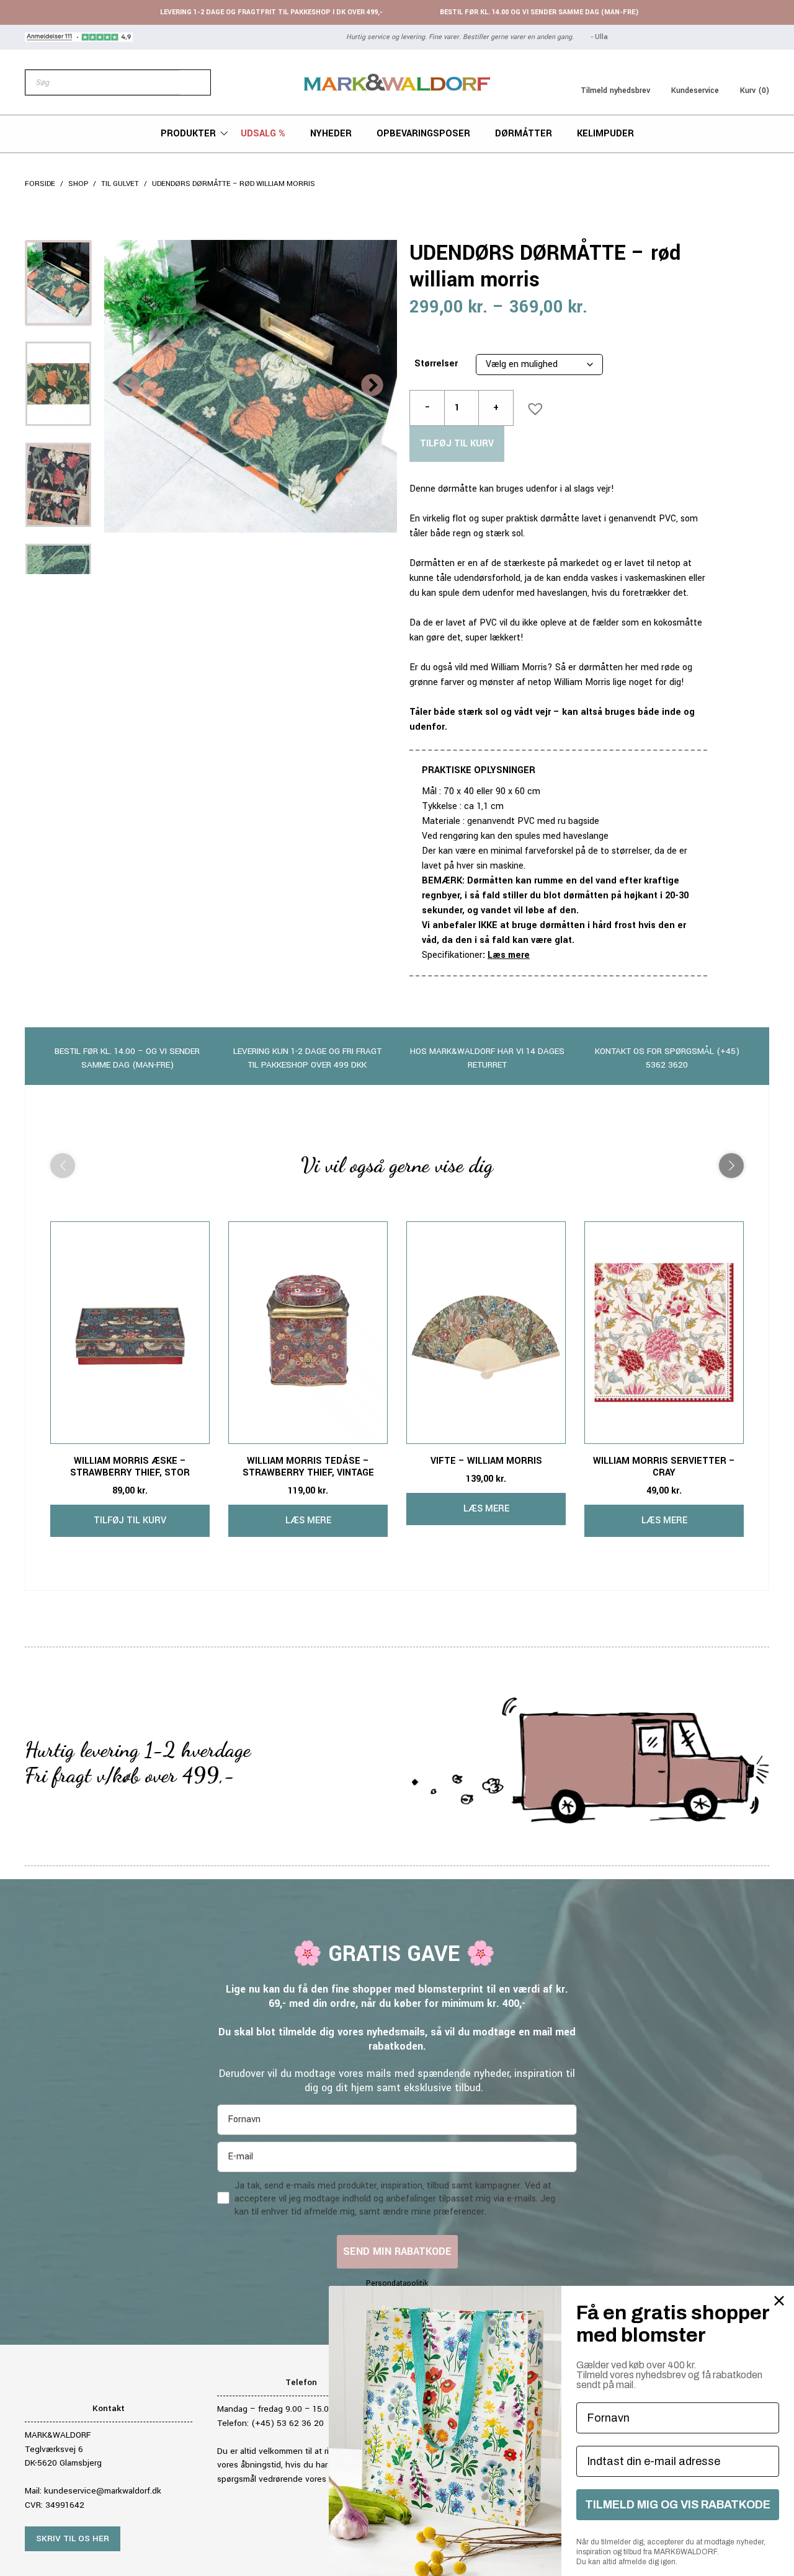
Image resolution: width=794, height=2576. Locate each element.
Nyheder (331, 134)
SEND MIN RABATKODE (397, 2251)
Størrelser (436, 364)
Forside (40, 184)
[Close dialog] (779, 2301)
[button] (532, 405)
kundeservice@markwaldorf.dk (103, 2491)
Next (372, 386)
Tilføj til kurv (457, 444)
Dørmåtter (524, 134)
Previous (129, 386)
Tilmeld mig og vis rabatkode (678, 2505)
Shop (78, 184)
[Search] (195, 82)
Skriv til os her (73, 2538)
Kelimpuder (605, 134)
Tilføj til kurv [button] (130, 1520)
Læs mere (509, 955)
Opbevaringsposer (423, 134)
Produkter (188, 134)
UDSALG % (263, 134)
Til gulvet (120, 184)
